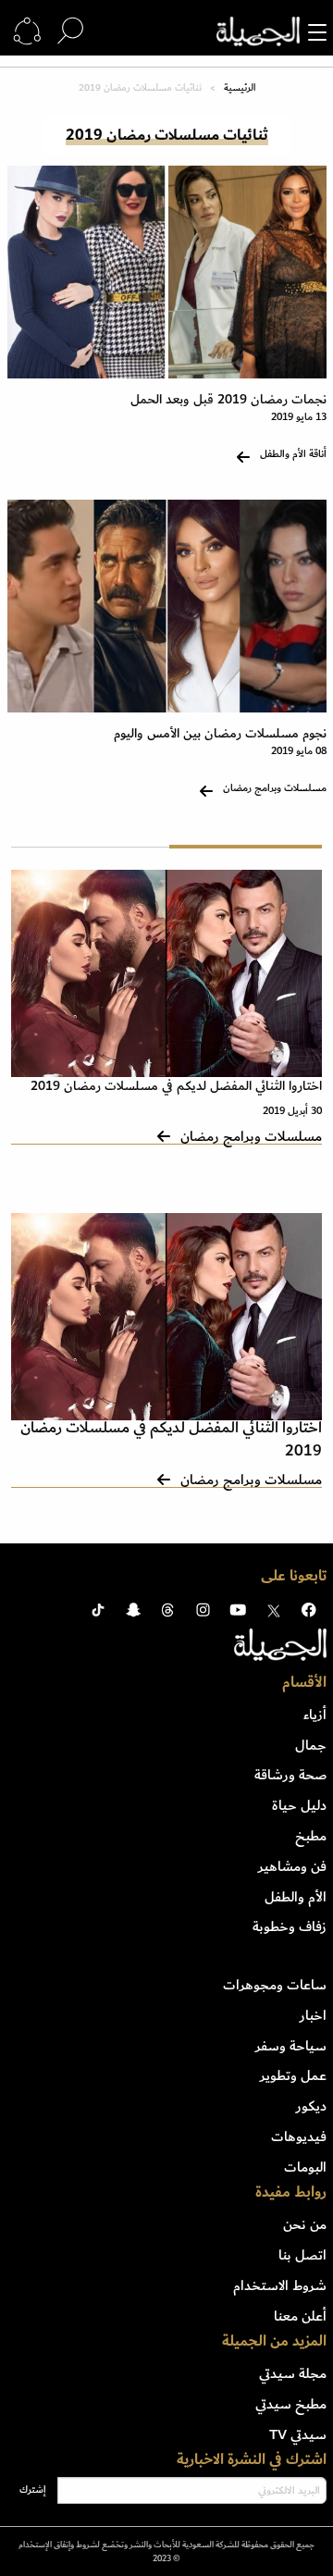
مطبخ (311, 1836)
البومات (305, 2167)
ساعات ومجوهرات (275, 1985)
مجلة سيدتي (293, 2373)
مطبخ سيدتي (291, 2404)
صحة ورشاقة (290, 1775)
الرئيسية (240, 88)
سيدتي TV (298, 2434)
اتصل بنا (302, 2255)
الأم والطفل (296, 1897)
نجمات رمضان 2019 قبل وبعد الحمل (228, 399)
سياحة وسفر (291, 2046)
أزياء (315, 1715)
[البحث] (70, 31)
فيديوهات (299, 2136)
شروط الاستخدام (280, 2285)
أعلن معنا (300, 2316)
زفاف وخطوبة (290, 1926)
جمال (311, 1745)
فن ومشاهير (292, 1866)
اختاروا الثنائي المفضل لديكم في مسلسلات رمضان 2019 (176, 1086)
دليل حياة (299, 1805)
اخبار (313, 2015)
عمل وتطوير (293, 2075)
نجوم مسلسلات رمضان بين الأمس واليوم (220, 733)
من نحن (305, 2224)
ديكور (311, 2106)
